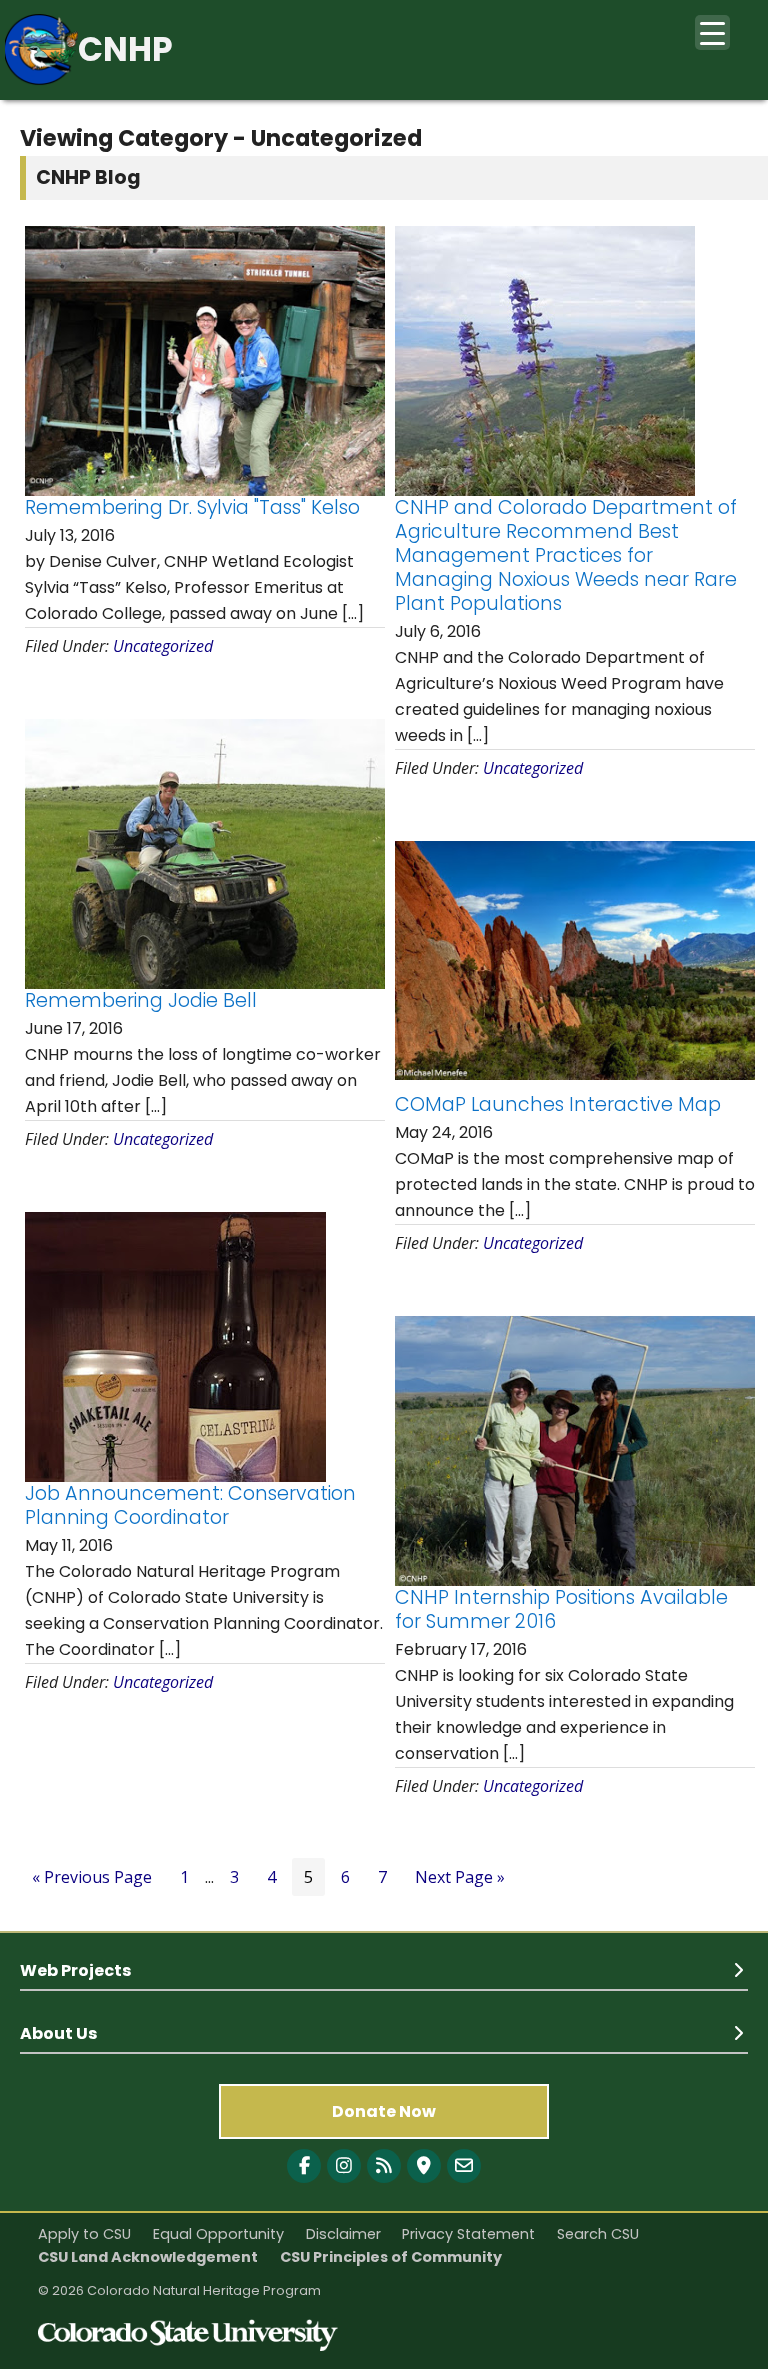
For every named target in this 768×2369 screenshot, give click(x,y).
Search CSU (598, 2234)
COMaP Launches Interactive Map (558, 1104)
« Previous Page (92, 1877)
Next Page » (460, 1877)
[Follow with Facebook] (304, 2166)
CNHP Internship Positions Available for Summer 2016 (561, 1609)
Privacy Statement (468, 2234)
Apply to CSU (84, 2234)
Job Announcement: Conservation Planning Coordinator (190, 1505)
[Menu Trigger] (712, 32)
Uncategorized (163, 646)
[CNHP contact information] (464, 2166)
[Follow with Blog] (384, 2166)
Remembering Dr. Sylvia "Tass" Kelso (192, 507)
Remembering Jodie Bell (141, 1000)
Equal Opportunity (218, 2234)
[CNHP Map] (424, 2166)
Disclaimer (343, 2234)
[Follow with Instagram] (344, 2166)
